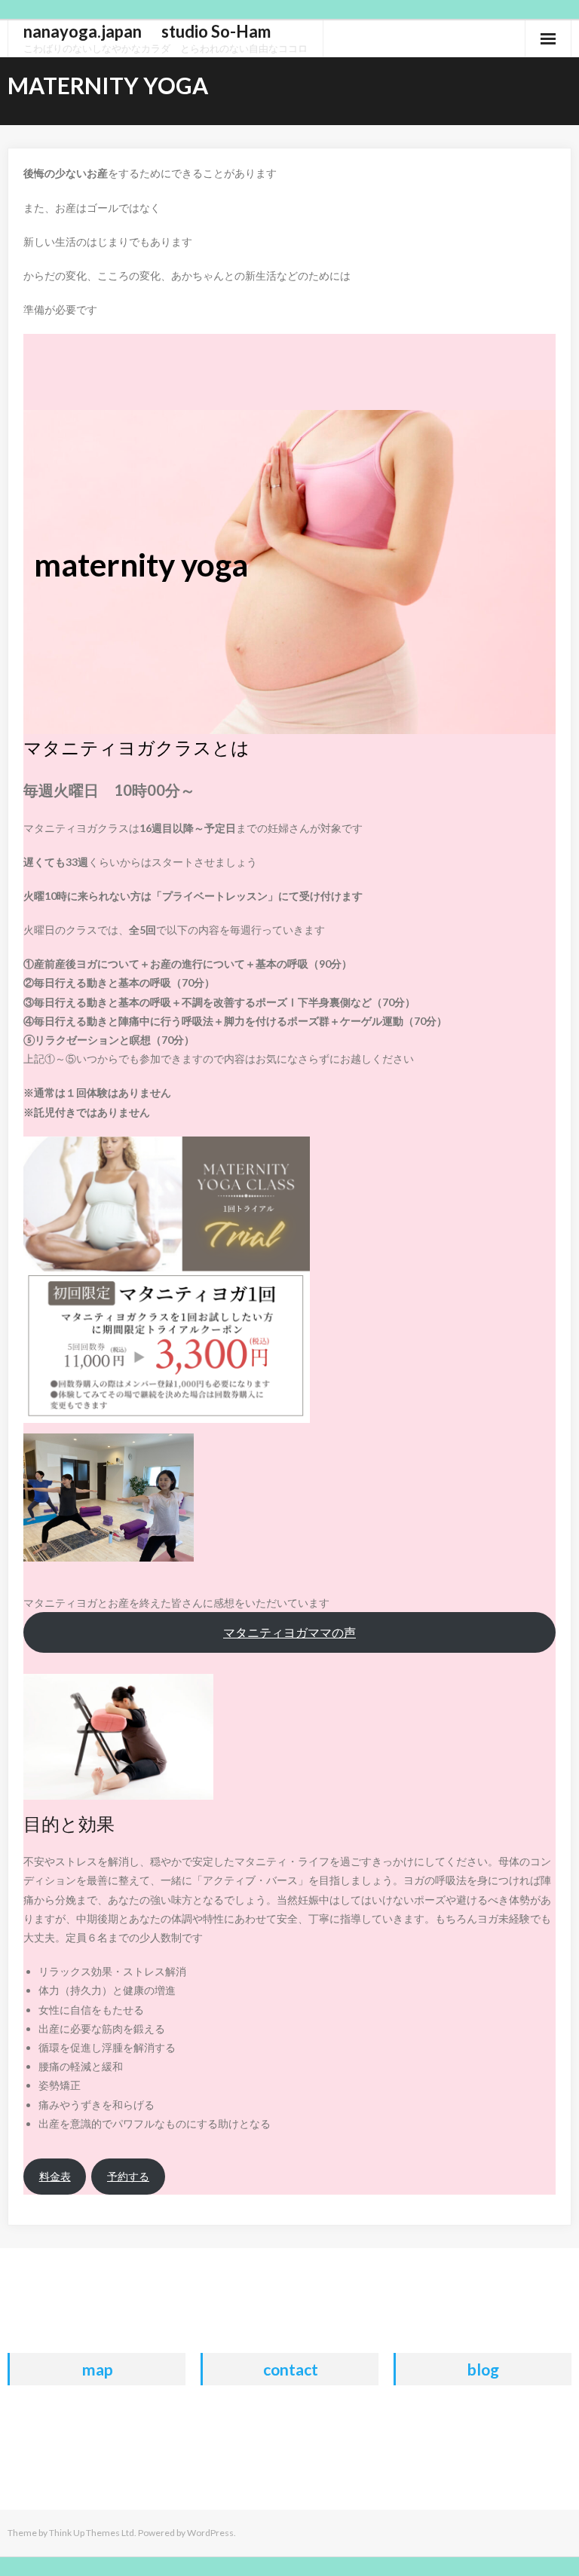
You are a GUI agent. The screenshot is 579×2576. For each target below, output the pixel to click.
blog (483, 2369)
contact (291, 2369)
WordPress (210, 2533)
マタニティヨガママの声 (289, 1632)
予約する (128, 2176)
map (98, 2369)
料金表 (55, 2176)
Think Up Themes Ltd (92, 2533)
